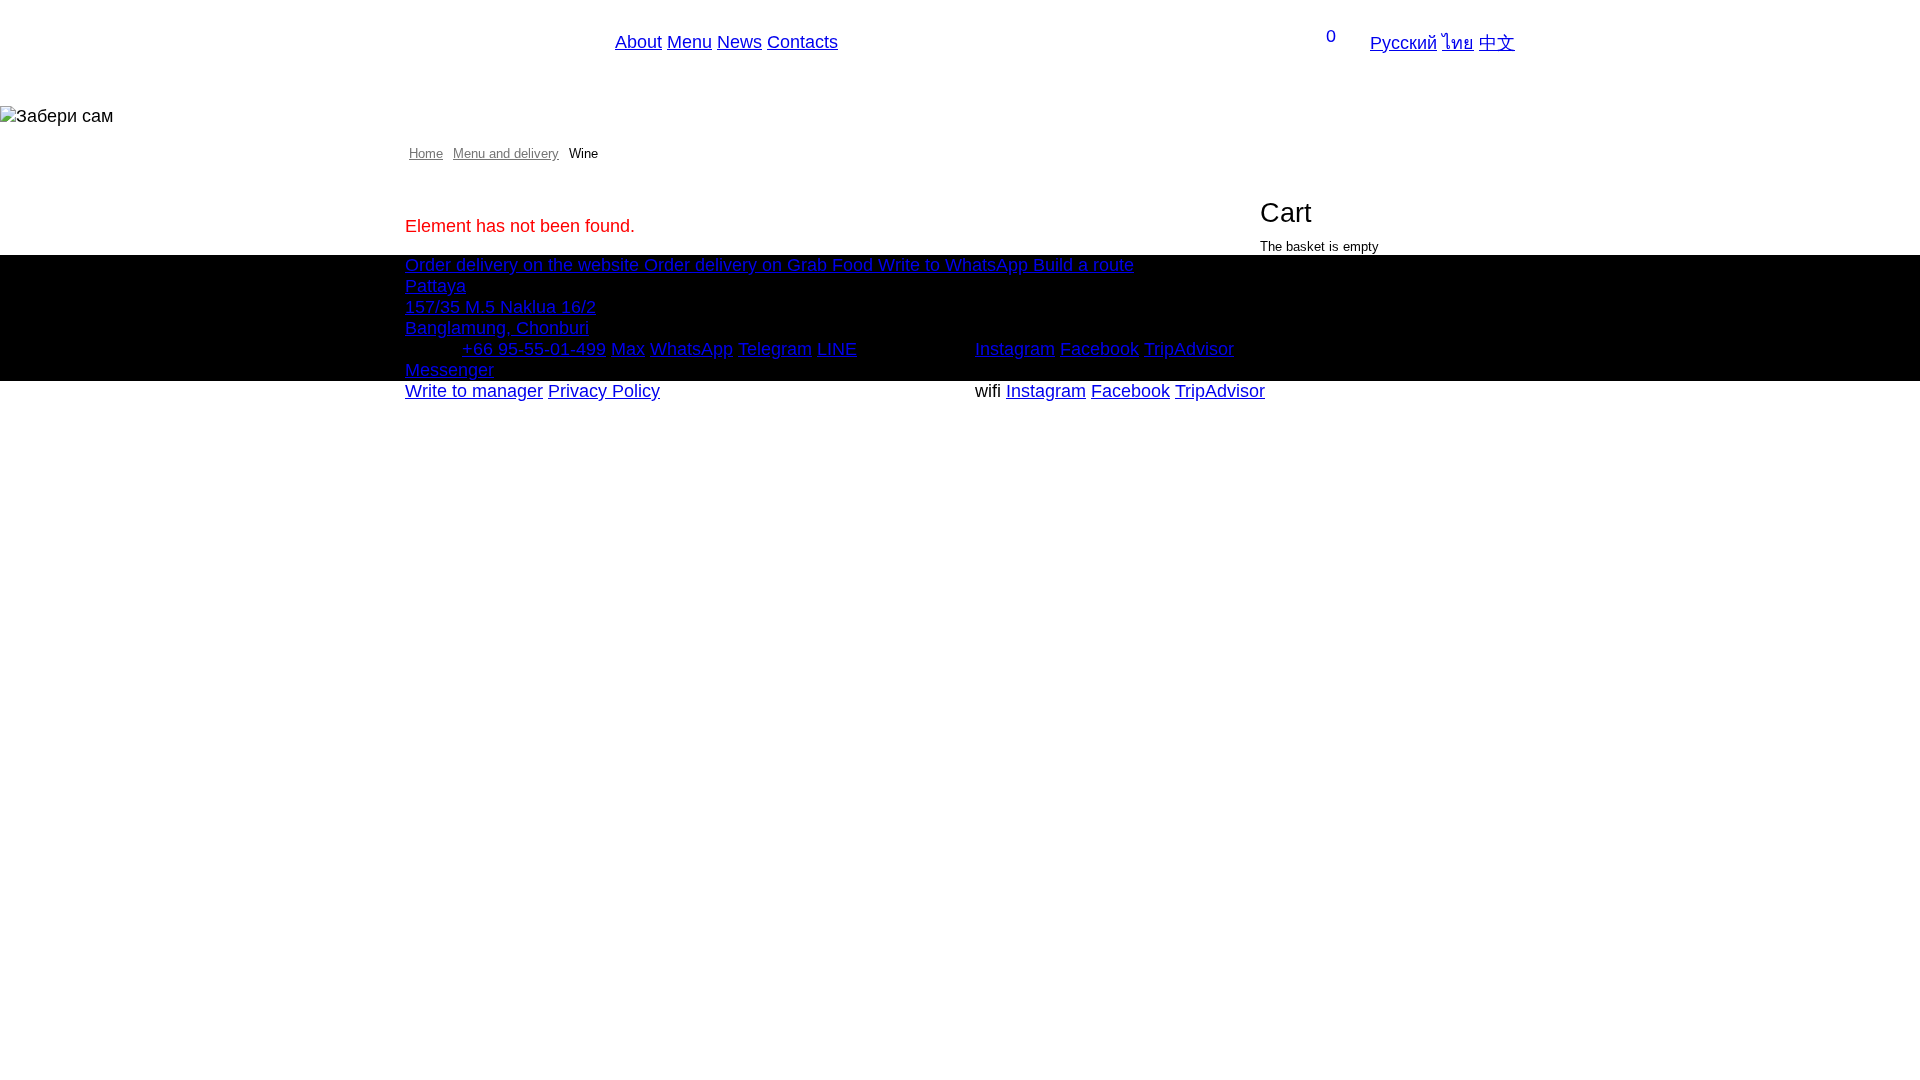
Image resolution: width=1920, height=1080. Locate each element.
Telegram (775, 349)
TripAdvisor (1189, 349)
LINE (837, 349)
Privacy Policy (604, 391)
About (638, 42)
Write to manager (474, 391)
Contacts (802, 42)
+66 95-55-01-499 (534, 349)
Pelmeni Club (497, 42)
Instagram (1015, 349)
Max (628, 349)
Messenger (449, 370)
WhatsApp (691, 349)
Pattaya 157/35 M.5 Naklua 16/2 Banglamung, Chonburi (500, 307)
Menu (689, 42)
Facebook (1099, 349)
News (739, 42)
